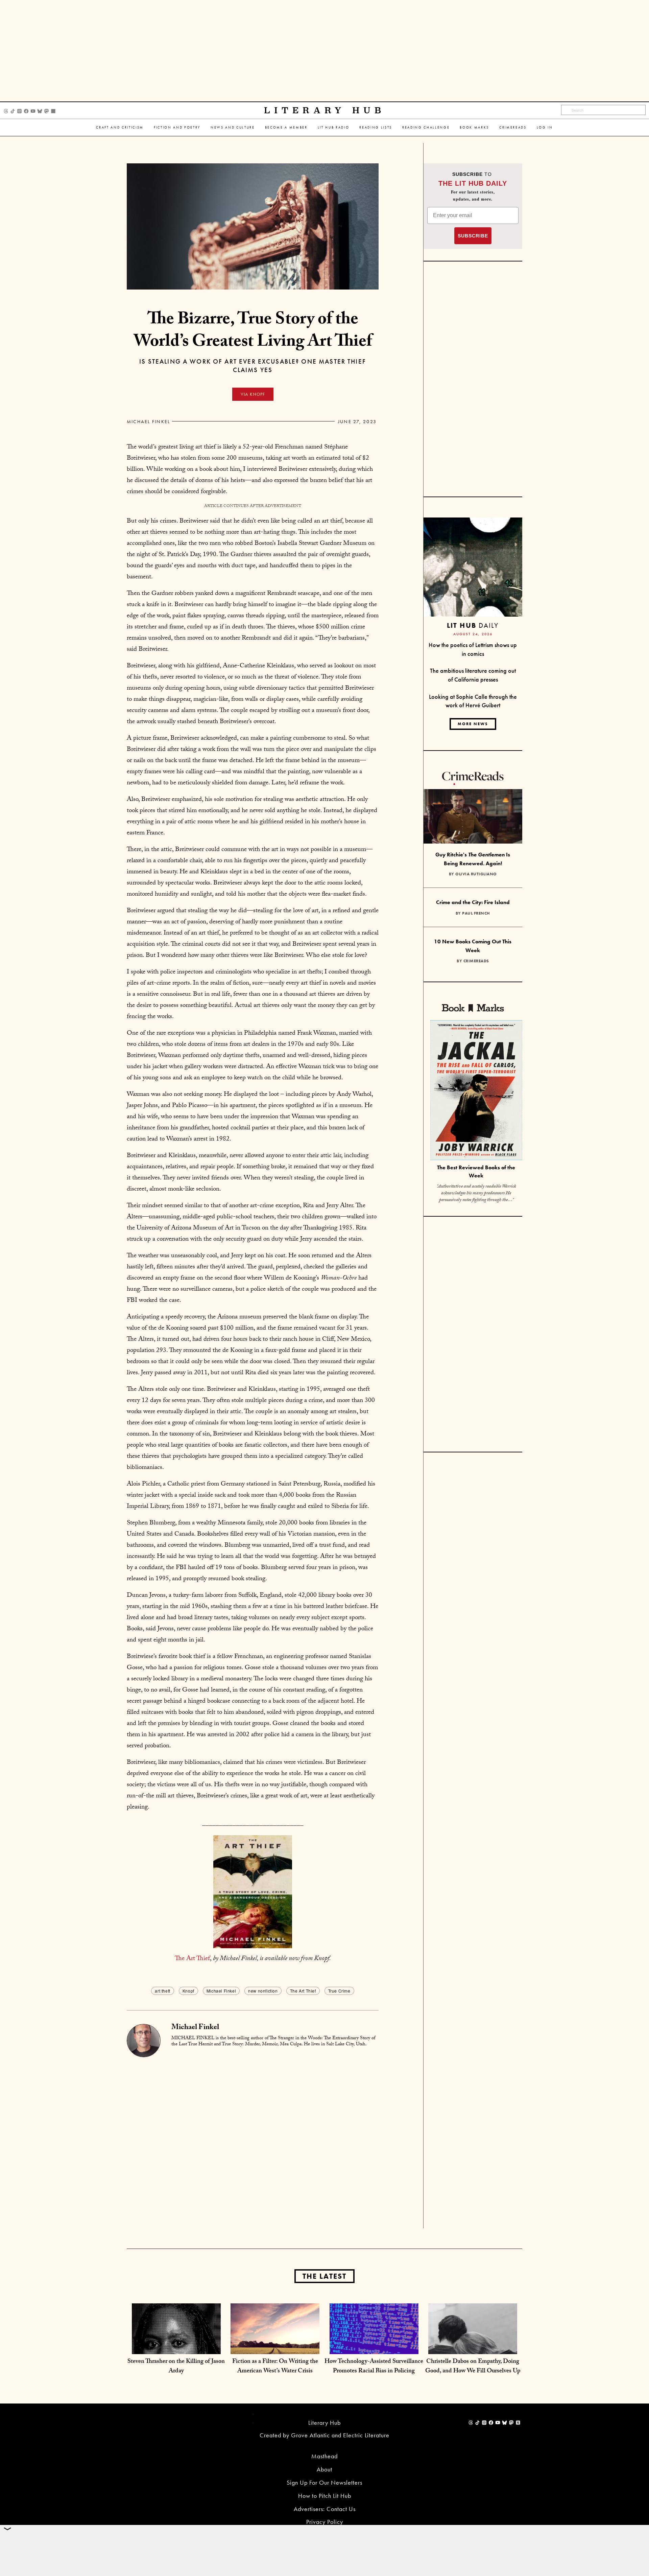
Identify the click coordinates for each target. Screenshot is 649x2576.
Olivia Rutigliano (476, 874)
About (324, 2469)
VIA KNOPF (253, 394)
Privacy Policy (325, 2522)
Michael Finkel (148, 421)
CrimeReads (513, 127)
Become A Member (286, 127)
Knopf (188, 1991)
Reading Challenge (426, 127)
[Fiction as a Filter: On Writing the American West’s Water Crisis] (275, 2347)
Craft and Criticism (120, 127)
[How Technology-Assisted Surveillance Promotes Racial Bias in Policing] (374, 2347)
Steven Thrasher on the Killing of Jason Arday (176, 2367)
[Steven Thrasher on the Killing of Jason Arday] (176, 2347)
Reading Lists (376, 127)
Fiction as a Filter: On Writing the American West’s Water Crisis (275, 2367)
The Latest (324, 2276)
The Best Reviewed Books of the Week (476, 1172)
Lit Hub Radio (334, 127)
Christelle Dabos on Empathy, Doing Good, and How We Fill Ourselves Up (473, 2367)
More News (473, 724)
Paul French (476, 913)
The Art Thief (192, 1959)
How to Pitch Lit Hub (325, 2496)
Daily (473, 625)
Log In (545, 127)
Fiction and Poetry (177, 127)
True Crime (339, 1991)
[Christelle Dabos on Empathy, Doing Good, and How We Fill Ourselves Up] (473, 2347)
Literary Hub (325, 110)
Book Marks (474, 127)
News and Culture (233, 127)
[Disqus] (253, 2142)
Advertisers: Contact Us (325, 2509)
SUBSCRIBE (473, 236)
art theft (162, 1991)
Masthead (324, 2456)
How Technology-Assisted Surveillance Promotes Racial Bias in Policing (374, 2367)
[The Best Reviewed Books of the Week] (476, 1091)
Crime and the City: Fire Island (473, 902)
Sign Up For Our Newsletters (324, 2482)
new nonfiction (263, 1991)
